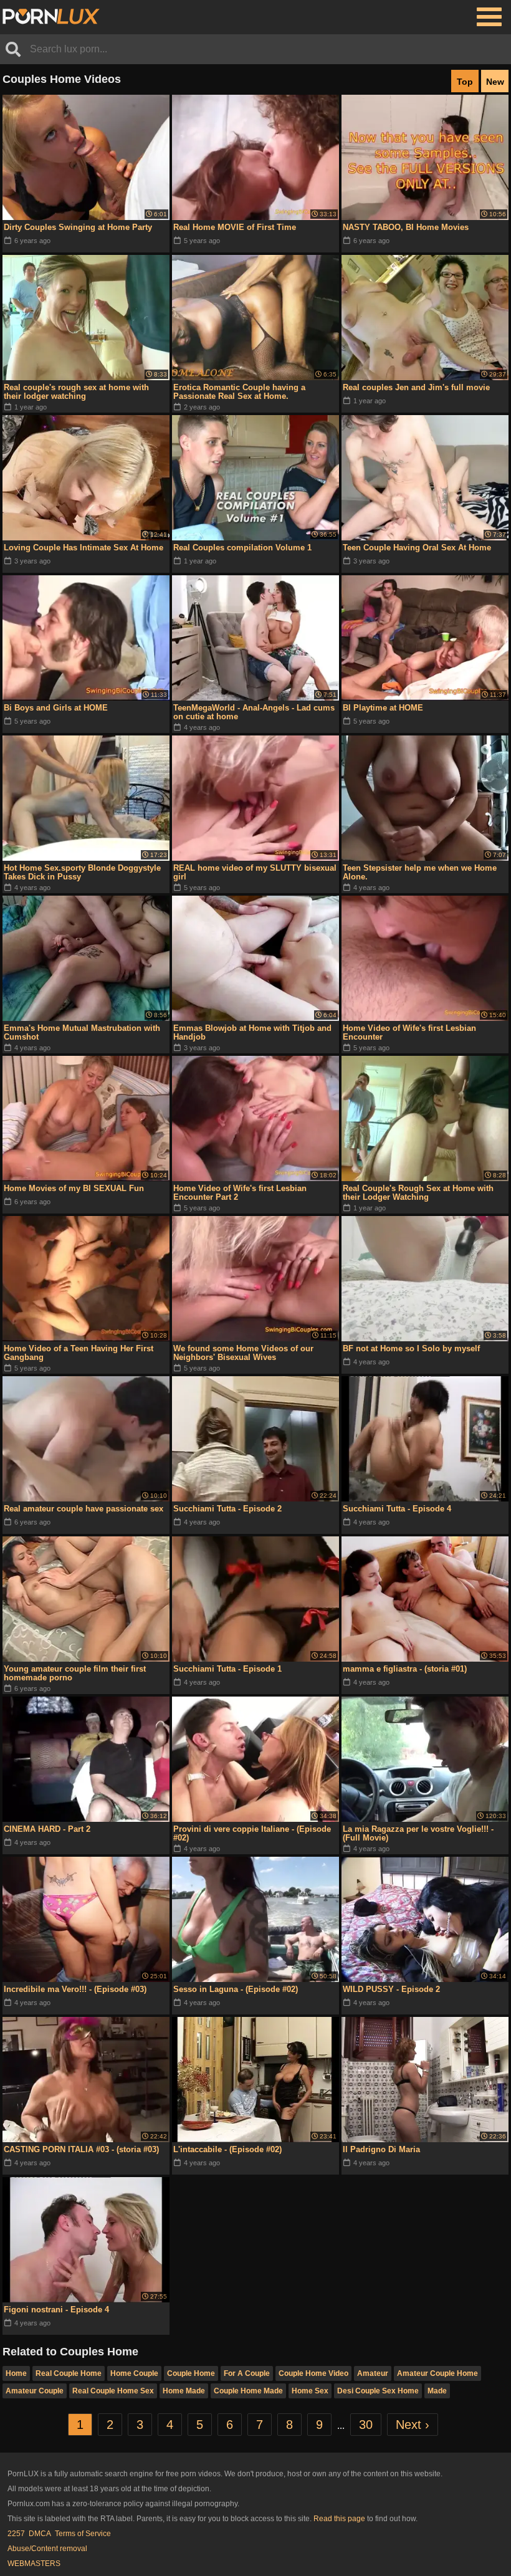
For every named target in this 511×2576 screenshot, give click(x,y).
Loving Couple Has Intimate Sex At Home (84, 548)
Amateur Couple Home (437, 2373)
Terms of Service (83, 2534)
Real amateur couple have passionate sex (84, 1509)
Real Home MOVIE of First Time (235, 227)
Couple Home (191, 2373)
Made (437, 2391)
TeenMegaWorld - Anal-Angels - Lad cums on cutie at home (254, 712)
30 (366, 2425)
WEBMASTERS (34, 2564)
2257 (16, 2534)
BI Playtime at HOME (383, 708)
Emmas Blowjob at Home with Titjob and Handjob (252, 1032)
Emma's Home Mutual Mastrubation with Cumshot (82, 1032)
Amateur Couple (35, 2391)
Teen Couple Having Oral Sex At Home (417, 548)
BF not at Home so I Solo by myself (411, 1348)
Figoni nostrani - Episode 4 (56, 2310)
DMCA (40, 2534)
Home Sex (310, 2391)
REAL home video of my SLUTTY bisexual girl (255, 872)
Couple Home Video (313, 2373)
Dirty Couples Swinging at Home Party (78, 227)
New (495, 82)
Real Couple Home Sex (113, 2391)
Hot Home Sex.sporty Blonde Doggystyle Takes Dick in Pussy (82, 872)
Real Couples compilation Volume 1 (242, 548)
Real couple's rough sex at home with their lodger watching (76, 392)
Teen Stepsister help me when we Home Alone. (420, 872)
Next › (413, 2425)
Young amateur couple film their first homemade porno (75, 1673)
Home (16, 2373)
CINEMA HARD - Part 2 (47, 1829)
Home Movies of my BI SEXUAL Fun (74, 1188)
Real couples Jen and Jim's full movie (416, 387)
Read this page (339, 2519)
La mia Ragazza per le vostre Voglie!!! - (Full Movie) (418, 1833)
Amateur (373, 2373)
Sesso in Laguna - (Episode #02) (236, 1989)
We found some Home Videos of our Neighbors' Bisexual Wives (243, 1353)
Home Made (184, 2391)
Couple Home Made (248, 2391)
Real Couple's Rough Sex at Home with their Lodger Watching (418, 1193)
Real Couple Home (69, 2373)
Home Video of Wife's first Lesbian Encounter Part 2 (240, 1193)
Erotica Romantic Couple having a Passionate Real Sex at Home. (239, 392)
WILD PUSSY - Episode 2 (391, 1989)
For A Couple (247, 2373)
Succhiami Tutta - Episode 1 (227, 1669)
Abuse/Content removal (47, 2549)
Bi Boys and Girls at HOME (56, 708)
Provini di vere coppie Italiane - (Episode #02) (252, 1833)
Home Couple (134, 2373)
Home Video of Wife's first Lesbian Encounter (409, 1032)
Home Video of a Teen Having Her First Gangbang (79, 1353)
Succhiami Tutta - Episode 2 (227, 1509)
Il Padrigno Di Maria (381, 2149)
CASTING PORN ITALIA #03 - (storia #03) (81, 2149)
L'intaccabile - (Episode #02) (227, 2149)
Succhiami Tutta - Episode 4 (397, 1509)
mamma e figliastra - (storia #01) (405, 1669)
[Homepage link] (51, 17)
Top (465, 82)
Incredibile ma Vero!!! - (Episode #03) (75, 1989)
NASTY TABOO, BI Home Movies (406, 227)
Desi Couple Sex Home (378, 2391)
